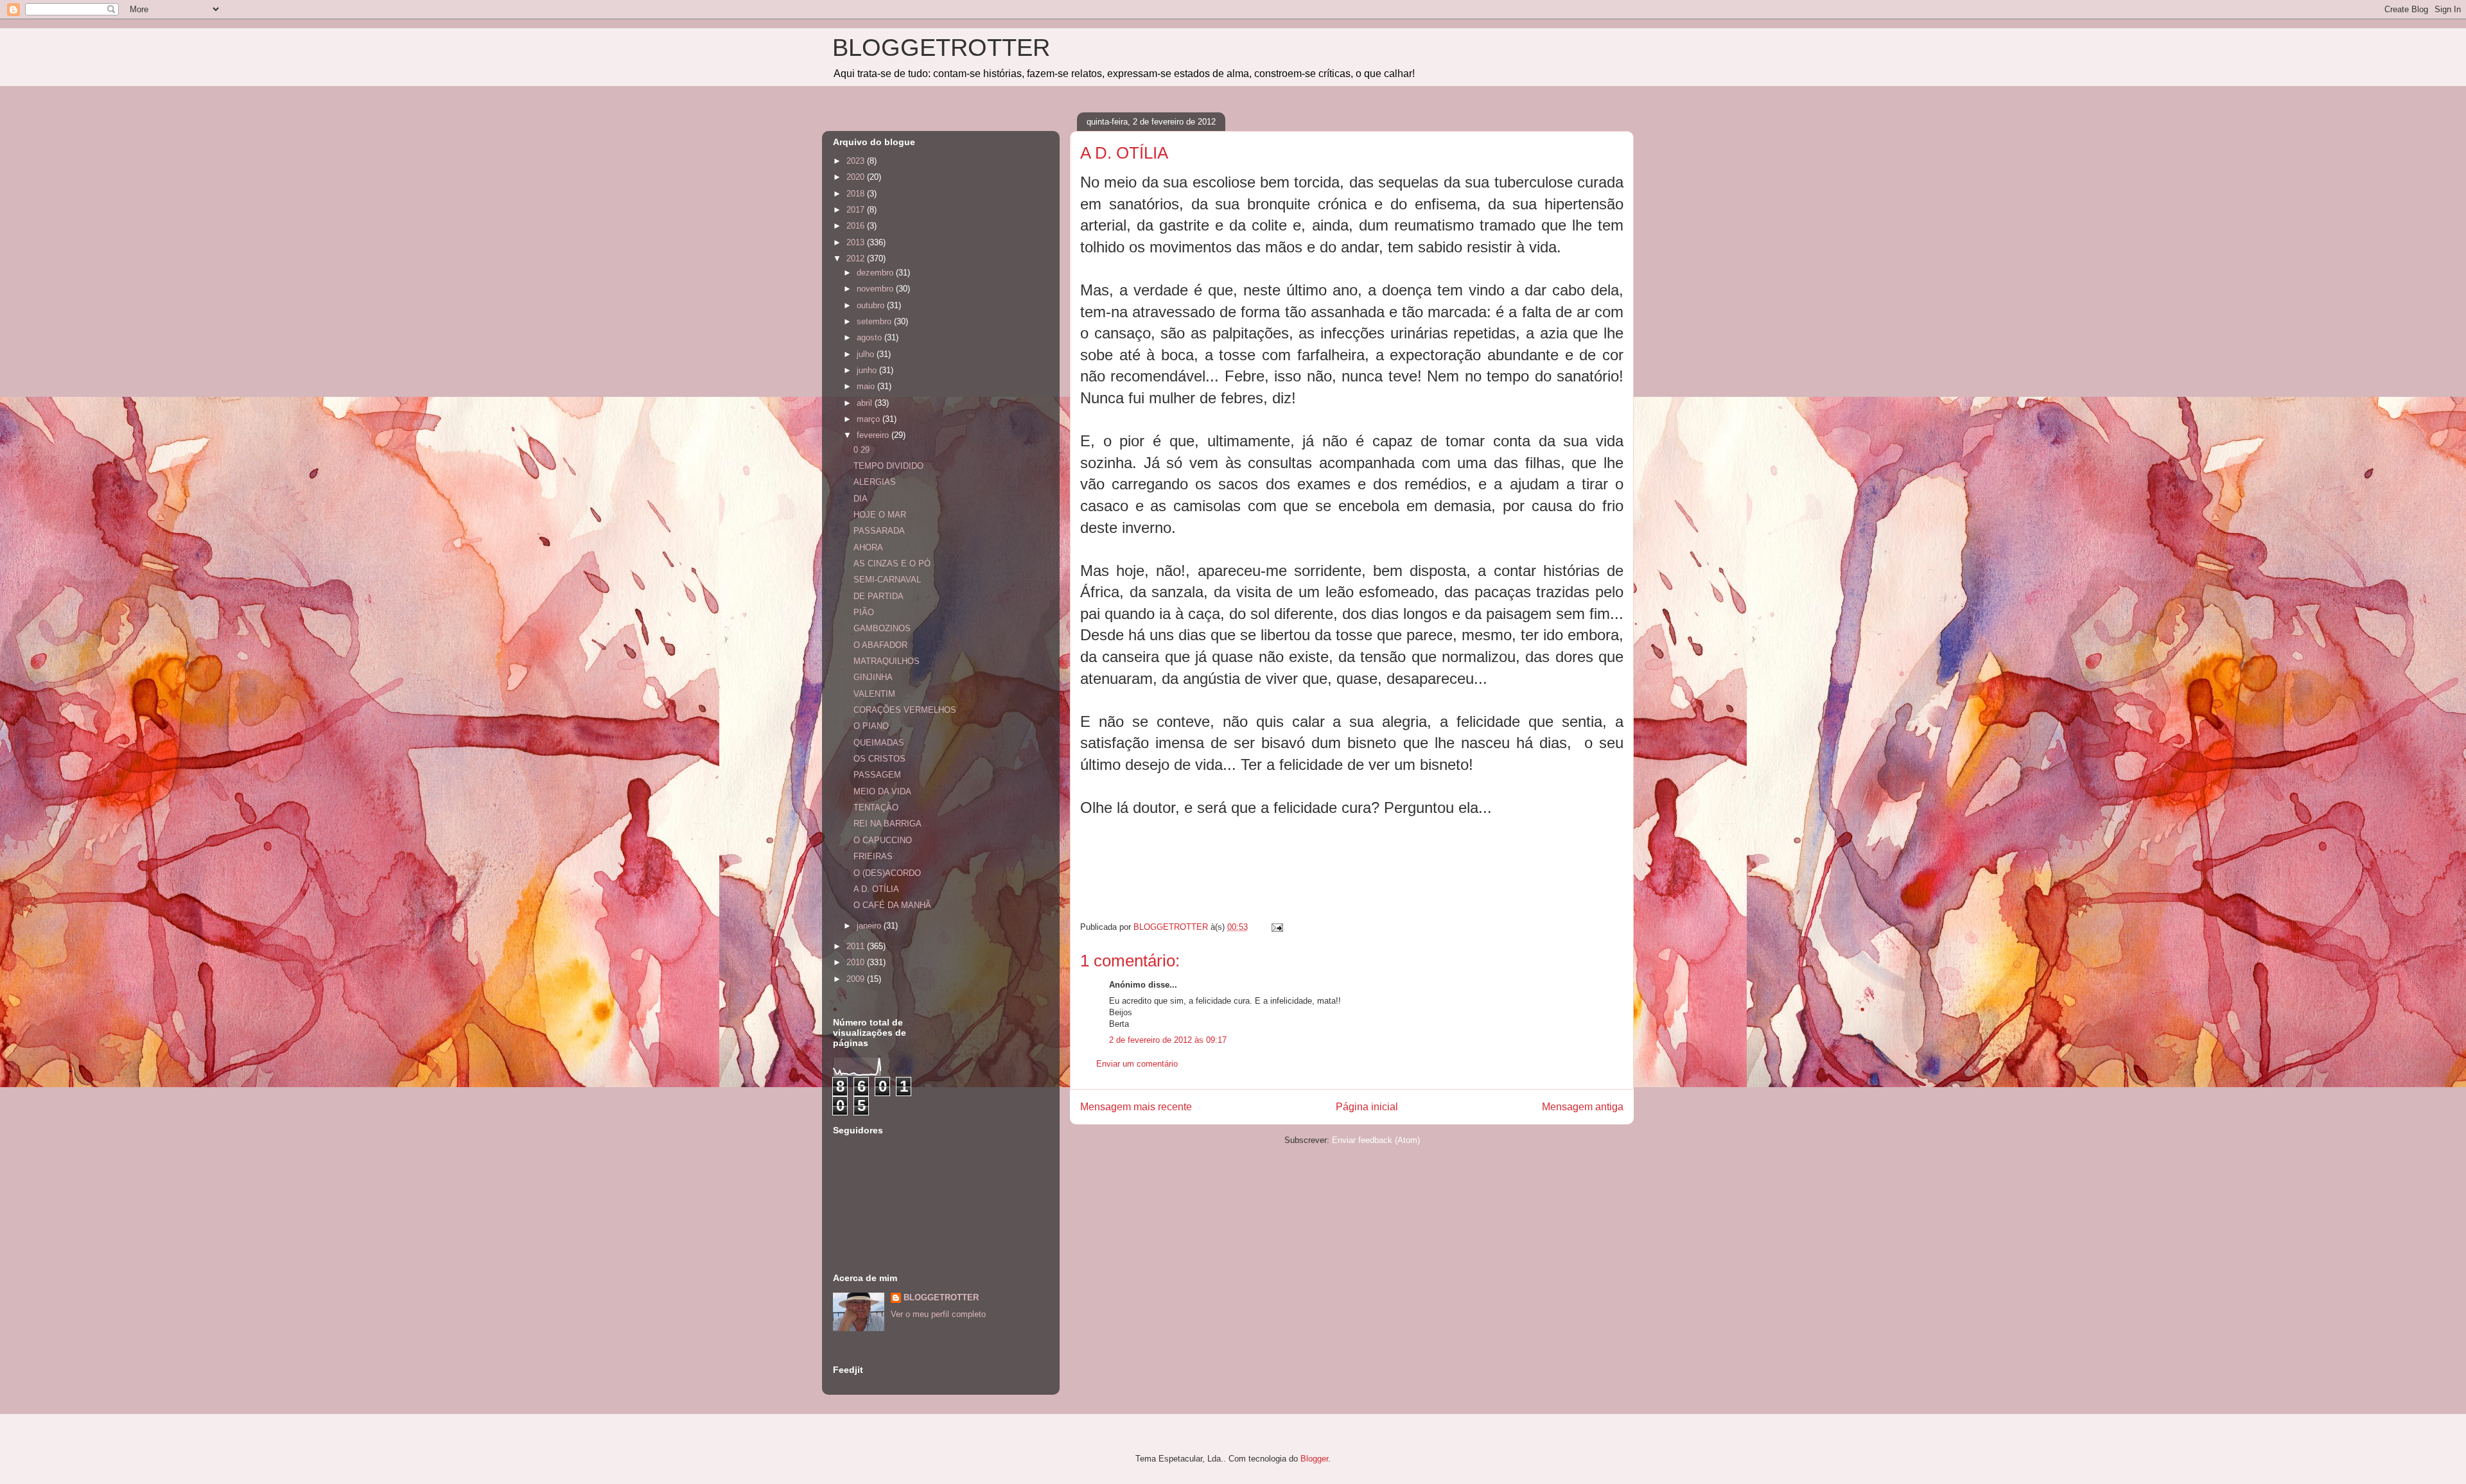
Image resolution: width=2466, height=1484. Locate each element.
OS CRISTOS (879, 759)
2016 (857, 226)
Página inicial (1367, 1107)
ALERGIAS (875, 482)
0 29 (861, 450)
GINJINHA (873, 677)
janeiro (870, 926)
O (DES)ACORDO (887, 873)
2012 (857, 258)
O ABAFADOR (880, 645)
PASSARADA (879, 531)
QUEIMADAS (879, 743)
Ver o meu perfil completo (938, 1314)
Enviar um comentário (1137, 1064)
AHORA (868, 547)
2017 (857, 210)
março (870, 419)
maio (867, 386)
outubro (872, 305)
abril (866, 403)
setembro (875, 321)
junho (868, 370)
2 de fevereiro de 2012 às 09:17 (1168, 1040)
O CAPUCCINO (883, 840)
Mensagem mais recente (1136, 1107)
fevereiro (874, 435)
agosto (870, 337)
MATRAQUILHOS (887, 661)
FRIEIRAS (873, 856)
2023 (857, 161)
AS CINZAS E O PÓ (892, 563)
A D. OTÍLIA (876, 889)
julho (867, 354)
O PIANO (871, 726)
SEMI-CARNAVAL (887, 580)
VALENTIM (874, 694)
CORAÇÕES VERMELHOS (905, 710)
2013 (857, 242)
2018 (857, 194)
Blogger (1314, 1459)
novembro (876, 289)
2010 (857, 962)
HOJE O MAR (880, 515)
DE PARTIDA (879, 596)
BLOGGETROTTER (941, 48)
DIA (861, 499)
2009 (857, 979)
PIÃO (864, 612)
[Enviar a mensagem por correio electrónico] (1276, 927)
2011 (857, 946)
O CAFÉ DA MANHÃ (892, 905)
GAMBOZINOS (882, 628)
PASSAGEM (877, 775)
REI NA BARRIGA (888, 824)
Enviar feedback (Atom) (1376, 1140)
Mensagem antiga (1583, 1107)
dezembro (876, 273)
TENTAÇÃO (876, 807)
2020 (857, 177)
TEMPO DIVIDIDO (888, 466)
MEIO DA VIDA (882, 791)
